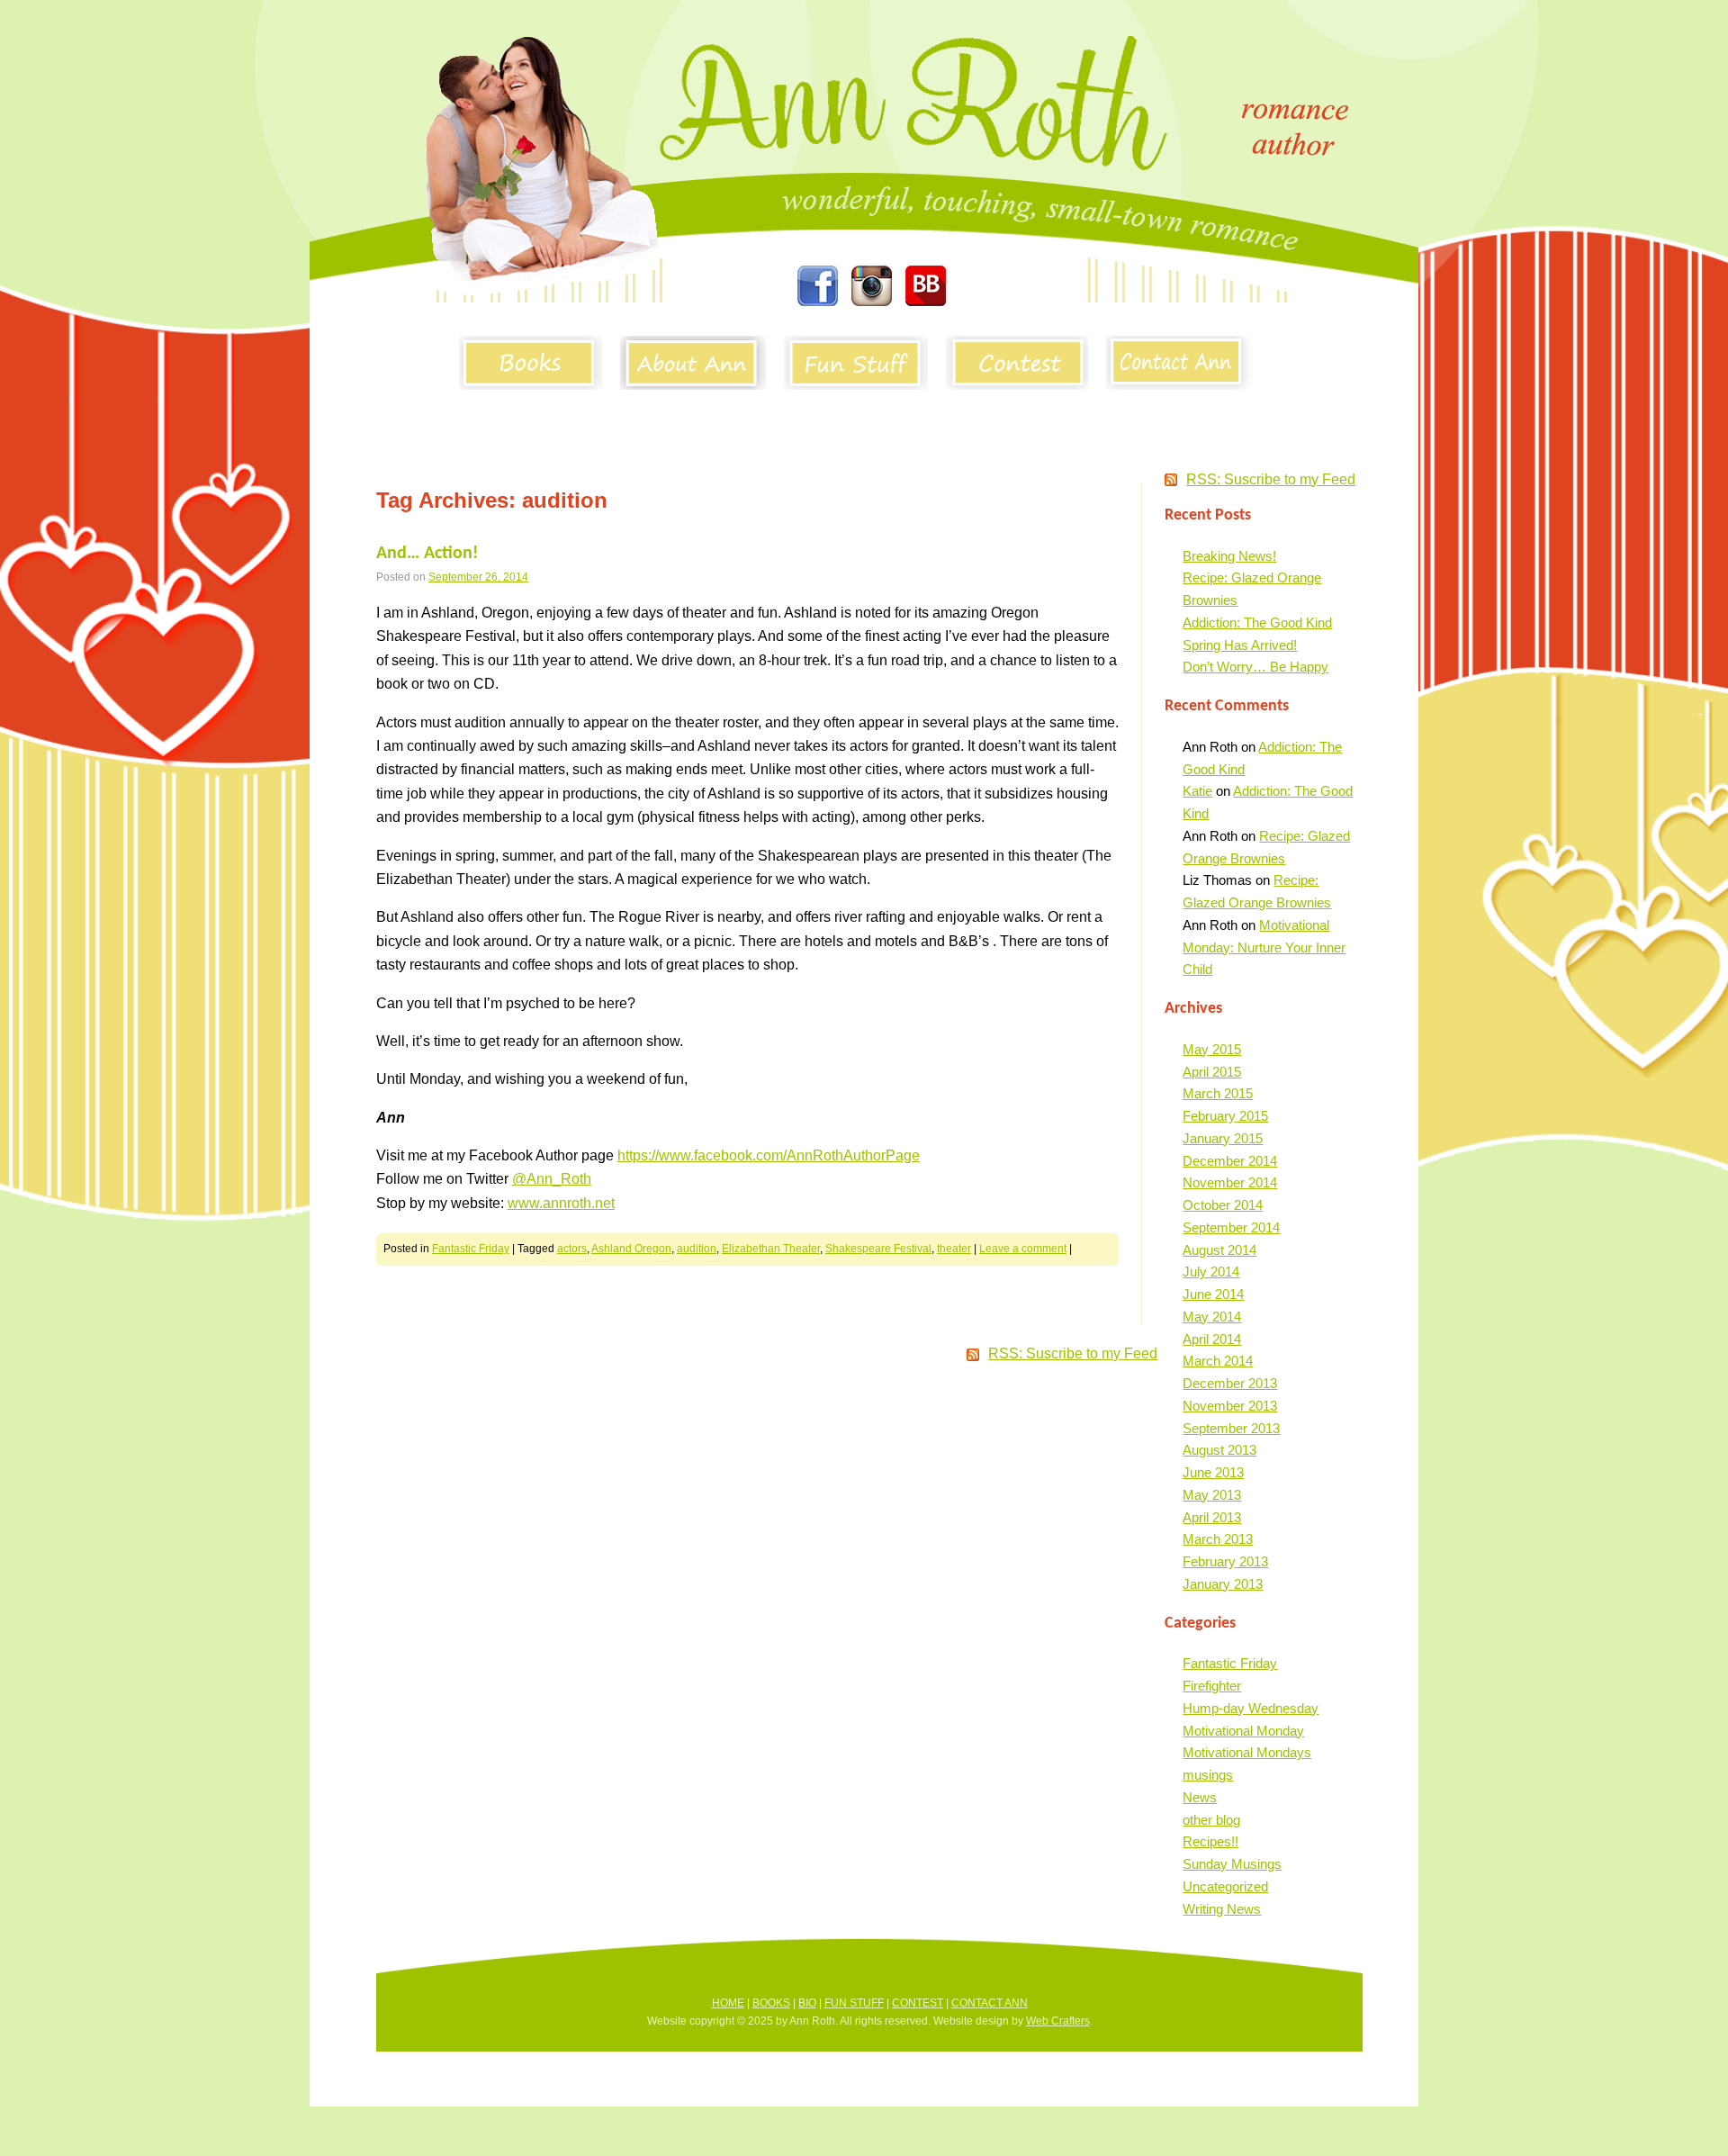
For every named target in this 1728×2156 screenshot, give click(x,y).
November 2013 (1230, 1406)
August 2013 (1219, 1450)
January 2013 (1223, 1584)
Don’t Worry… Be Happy (1255, 667)
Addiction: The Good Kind (1257, 622)
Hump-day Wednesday (1251, 1708)
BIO (807, 2003)
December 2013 (1230, 1383)
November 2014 (1230, 1182)
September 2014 (1231, 1227)
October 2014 (1223, 1205)
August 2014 (1219, 1250)
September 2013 (1231, 1428)
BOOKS (771, 2003)
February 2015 (1225, 1116)
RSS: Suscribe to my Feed (1271, 479)
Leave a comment (1023, 1249)
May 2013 (1212, 1495)
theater (954, 1249)
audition (697, 1249)
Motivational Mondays (1247, 1752)
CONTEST (918, 2003)
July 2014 (1211, 1272)
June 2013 (1213, 1472)
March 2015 (1218, 1093)
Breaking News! (1229, 556)
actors (572, 1249)
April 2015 (1212, 1072)
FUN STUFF (854, 2003)
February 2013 (1225, 1561)
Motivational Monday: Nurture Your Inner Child (1264, 947)
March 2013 (1218, 1539)
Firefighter (1212, 1686)
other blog (1211, 1820)
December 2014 (1230, 1161)
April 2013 (1212, 1517)
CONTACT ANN (990, 2003)
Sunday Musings (1232, 1864)
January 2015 (1223, 1138)
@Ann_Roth (552, 1179)
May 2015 (1212, 1049)
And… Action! (427, 554)
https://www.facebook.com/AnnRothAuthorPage (769, 1155)
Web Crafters (1058, 2021)
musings (1208, 1775)
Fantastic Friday (471, 1249)
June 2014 (1213, 1294)
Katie (1197, 791)
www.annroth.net (561, 1203)
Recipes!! (1210, 1841)
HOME (728, 2003)
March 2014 (1218, 1361)
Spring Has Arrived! (1240, 645)
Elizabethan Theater (771, 1249)
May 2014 (1212, 1317)
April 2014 (1212, 1339)
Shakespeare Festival (878, 1249)
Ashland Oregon (631, 1249)
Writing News (1222, 1909)
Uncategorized (1225, 1886)
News (1200, 1797)
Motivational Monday (1243, 1731)
